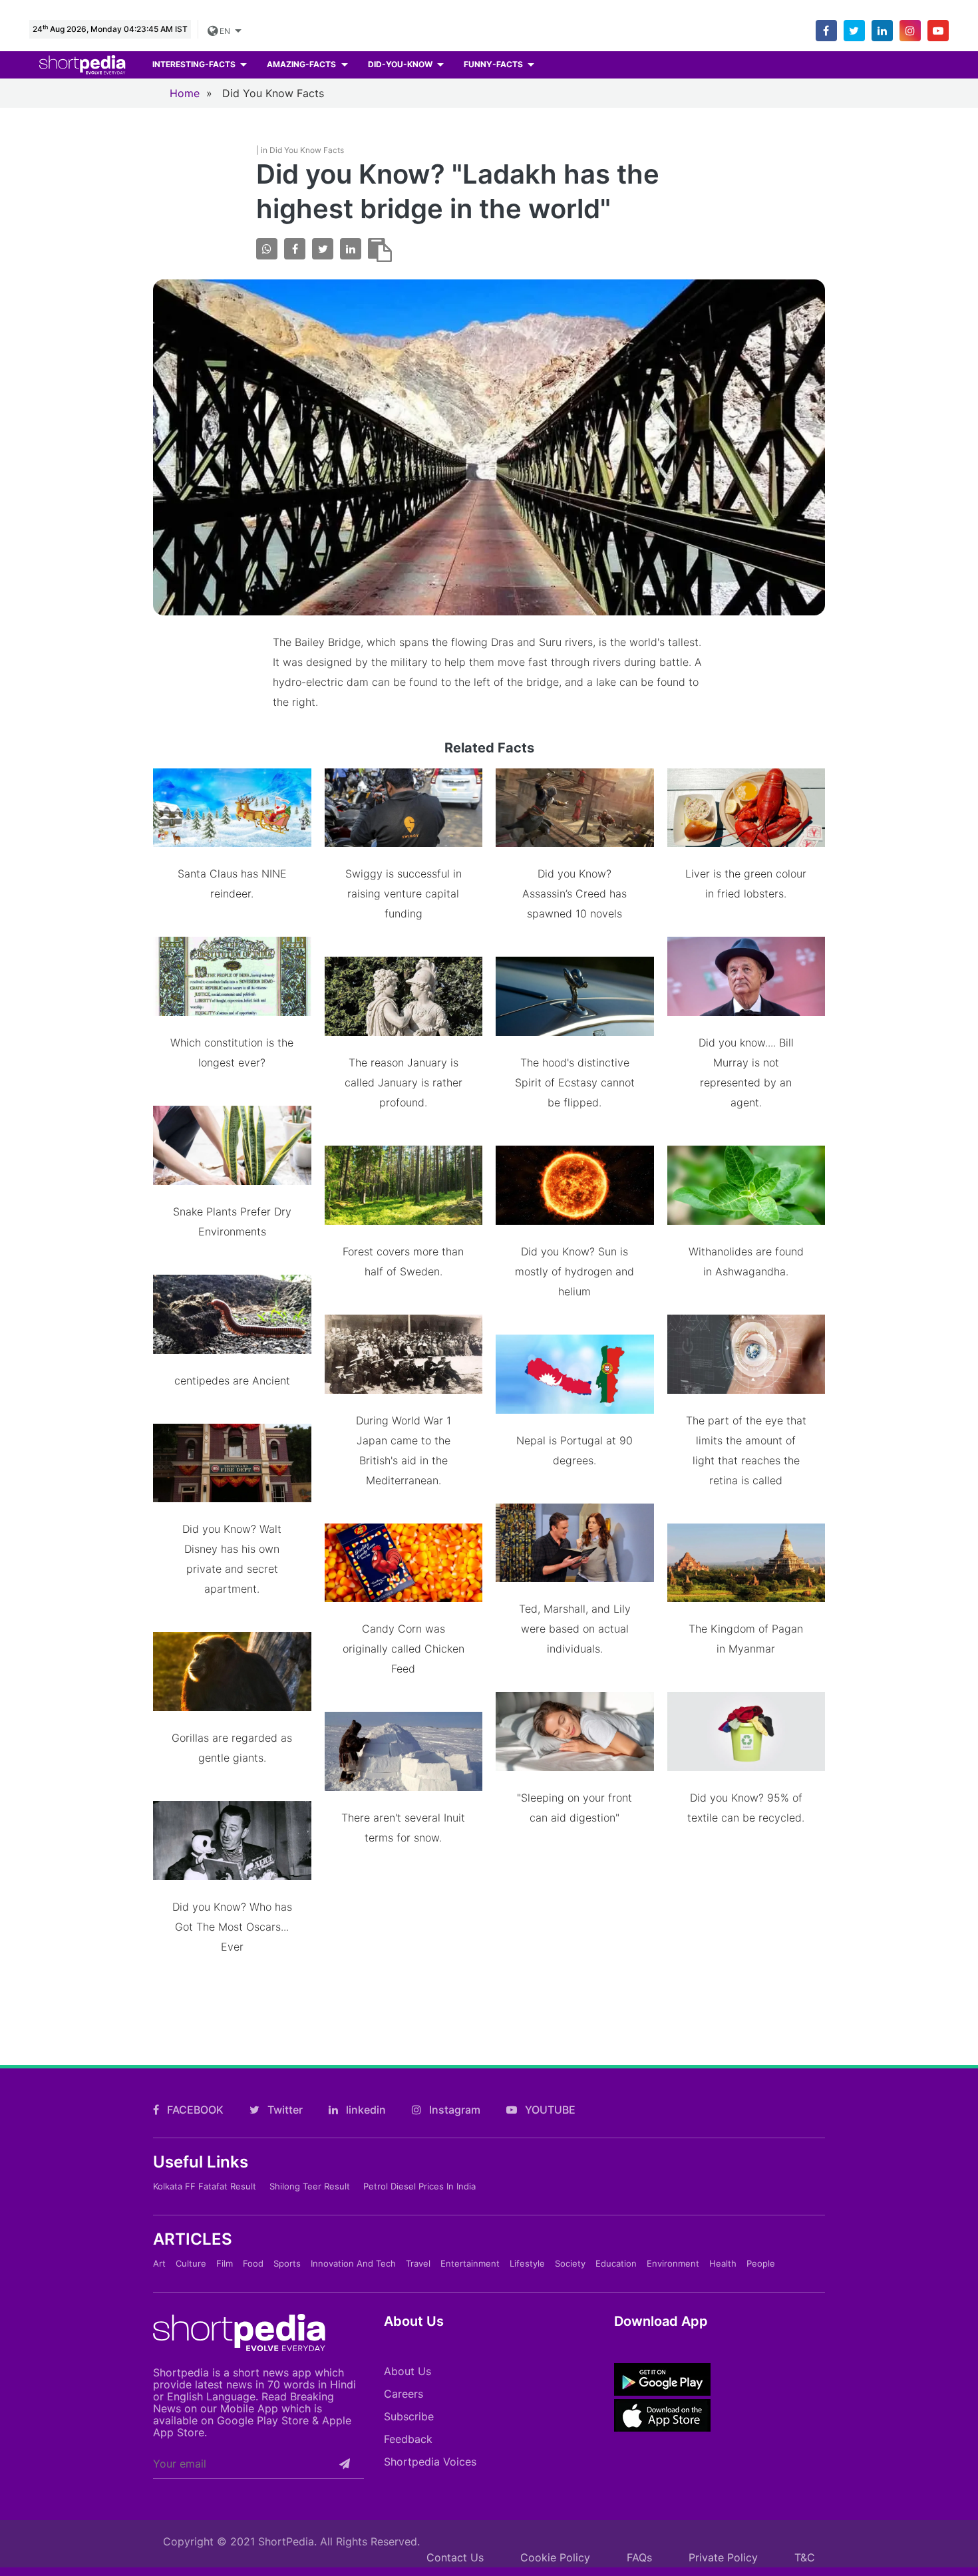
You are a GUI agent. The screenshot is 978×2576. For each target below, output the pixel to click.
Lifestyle (527, 2263)
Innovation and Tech (353, 2263)
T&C (805, 2557)
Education (616, 2263)
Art (159, 2263)
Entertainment (470, 2263)
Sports (287, 2263)
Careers (404, 2394)
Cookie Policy (555, 2557)
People (761, 2263)
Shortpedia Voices (430, 2462)
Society (570, 2263)
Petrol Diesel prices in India (419, 2186)
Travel (418, 2263)
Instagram (453, 2110)
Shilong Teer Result (310, 2186)
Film (225, 2263)
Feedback (408, 2439)
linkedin (365, 2110)
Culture (191, 2263)
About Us (407, 2371)
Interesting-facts (195, 64)
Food (253, 2263)
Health (723, 2263)
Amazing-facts (302, 64)
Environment (673, 2263)
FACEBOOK (194, 2110)
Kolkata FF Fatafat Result (205, 2186)
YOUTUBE (549, 2110)
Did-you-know (401, 64)
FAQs (639, 2557)
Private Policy (723, 2557)
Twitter (284, 2110)
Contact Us (455, 2557)
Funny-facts (494, 64)
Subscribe (409, 2416)
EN (225, 31)
